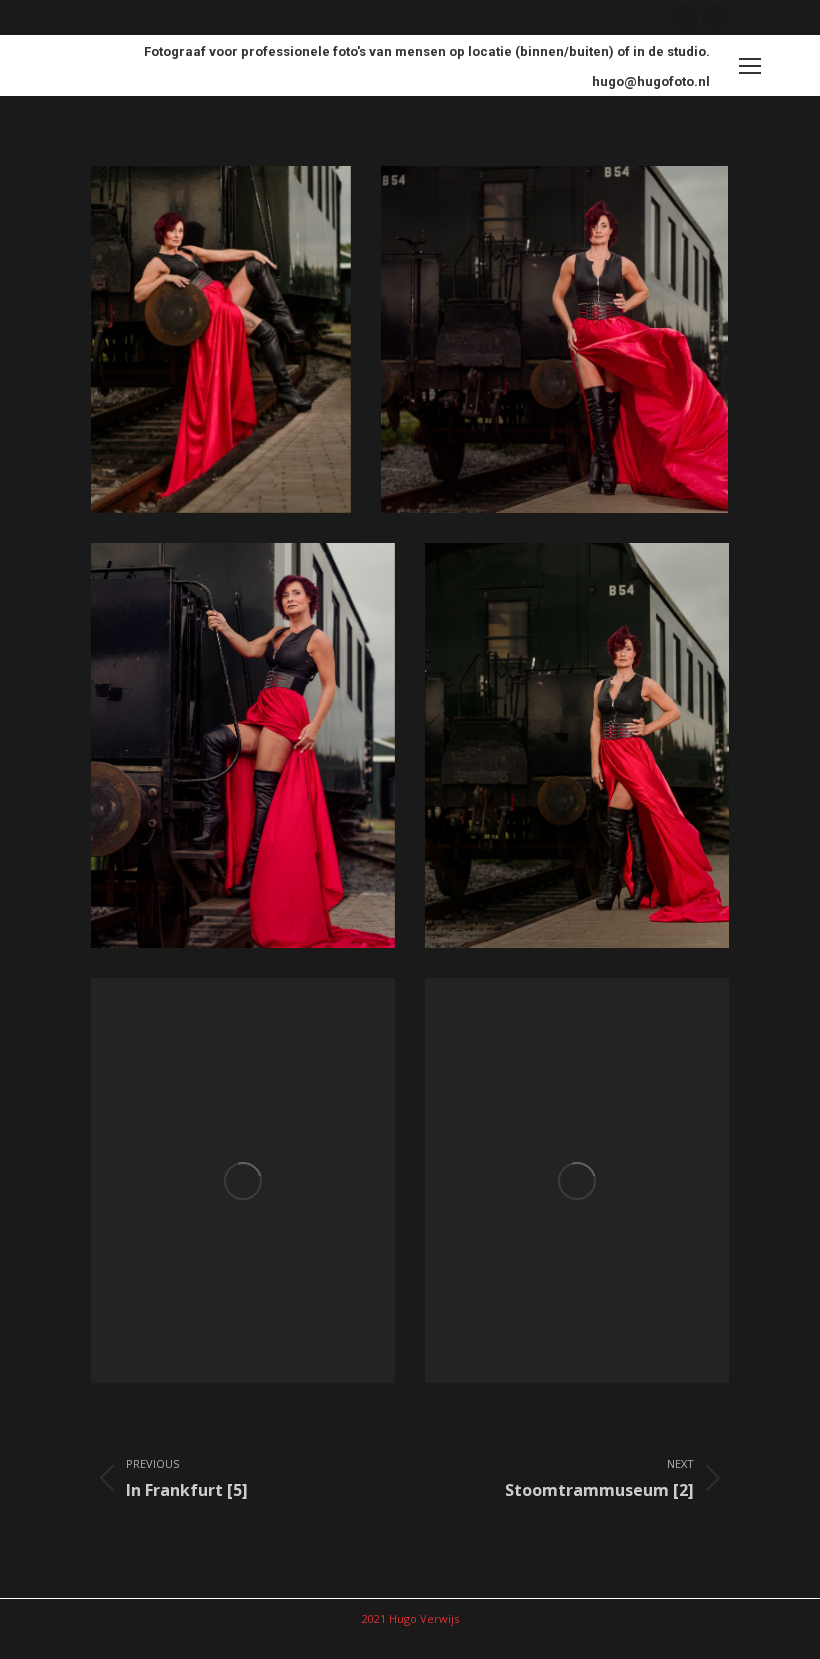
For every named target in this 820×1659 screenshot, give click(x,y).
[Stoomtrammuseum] (221, 339)
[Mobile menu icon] (750, 66)
